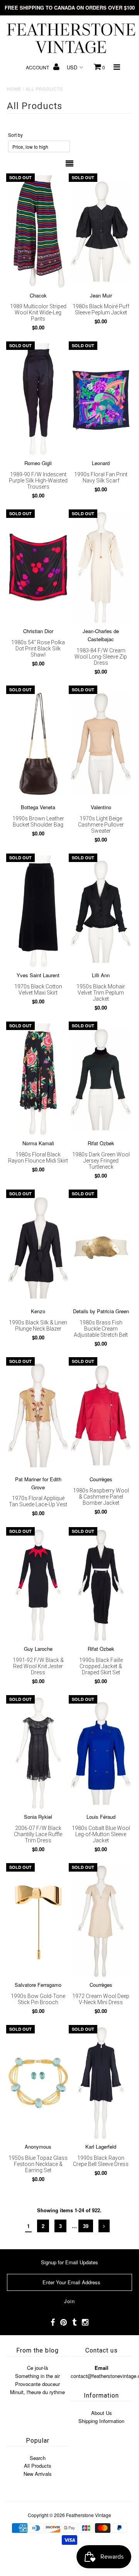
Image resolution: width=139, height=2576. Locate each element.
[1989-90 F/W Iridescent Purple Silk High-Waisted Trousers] (38, 399)
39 (86, 2226)
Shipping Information (101, 2421)
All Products (38, 2466)
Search (38, 2458)
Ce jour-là (37, 2368)
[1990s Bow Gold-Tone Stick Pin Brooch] (38, 1921)
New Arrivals (38, 2474)
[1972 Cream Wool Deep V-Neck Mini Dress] (101, 1921)
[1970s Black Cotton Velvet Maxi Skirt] (38, 912)
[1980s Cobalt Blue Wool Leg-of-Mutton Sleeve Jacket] (101, 1753)
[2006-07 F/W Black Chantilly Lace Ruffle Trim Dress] (38, 1753)
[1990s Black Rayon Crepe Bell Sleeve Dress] (101, 2083)
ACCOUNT (38, 67)
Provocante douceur (37, 2384)
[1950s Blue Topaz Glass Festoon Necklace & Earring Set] (38, 2083)
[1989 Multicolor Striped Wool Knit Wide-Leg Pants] (38, 231)
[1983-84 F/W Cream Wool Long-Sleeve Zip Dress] (101, 567)
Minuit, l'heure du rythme (37, 2392)
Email (102, 2368)
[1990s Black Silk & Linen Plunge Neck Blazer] (38, 1248)
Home (14, 89)
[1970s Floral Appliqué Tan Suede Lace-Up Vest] (38, 1415)
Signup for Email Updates (69, 2262)
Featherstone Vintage (89, 2515)
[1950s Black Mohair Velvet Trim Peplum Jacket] (101, 912)
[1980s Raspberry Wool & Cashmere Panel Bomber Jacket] (101, 1415)
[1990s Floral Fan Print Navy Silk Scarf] (101, 399)
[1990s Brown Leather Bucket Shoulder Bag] (38, 744)
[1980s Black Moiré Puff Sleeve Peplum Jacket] (101, 231)
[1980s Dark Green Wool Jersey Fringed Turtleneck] (101, 1080)
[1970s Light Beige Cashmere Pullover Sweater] (101, 744)
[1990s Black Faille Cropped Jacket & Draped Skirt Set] (101, 1585)
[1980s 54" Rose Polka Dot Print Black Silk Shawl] (38, 567)
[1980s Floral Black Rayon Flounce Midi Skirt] (38, 1080)
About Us (102, 2413)
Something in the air (37, 2376)
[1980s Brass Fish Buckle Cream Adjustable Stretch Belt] (101, 1248)
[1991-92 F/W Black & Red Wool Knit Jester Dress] (38, 1585)
